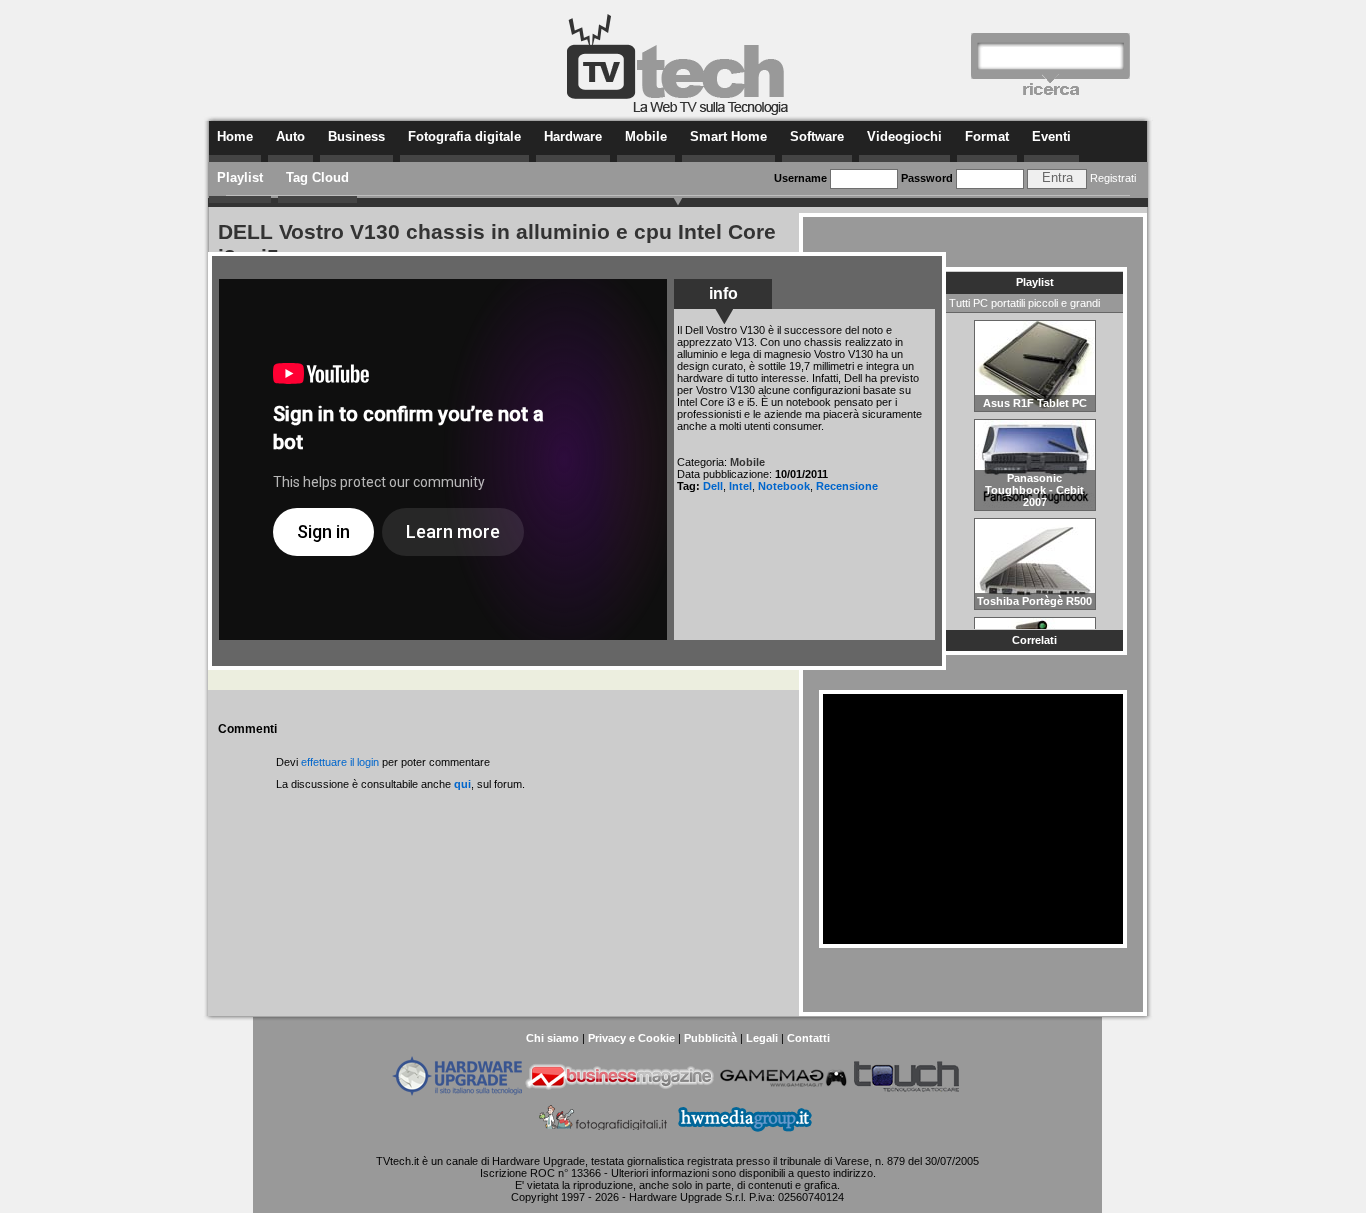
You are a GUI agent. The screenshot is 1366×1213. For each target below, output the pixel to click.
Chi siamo (552, 1038)
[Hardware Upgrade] (457, 1092)
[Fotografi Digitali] (603, 1134)
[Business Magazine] (620, 1092)
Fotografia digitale (464, 136)
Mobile (646, 136)
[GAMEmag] (783, 1092)
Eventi (1051, 136)
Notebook (784, 486)
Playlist (240, 177)
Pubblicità (710, 1038)
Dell (713, 486)
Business (356, 136)
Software (817, 136)
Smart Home (728, 136)
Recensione (847, 486)
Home (235, 136)
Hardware (573, 136)
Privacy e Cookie (631, 1038)
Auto (290, 136)
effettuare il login (340, 762)
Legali (762, 1038)
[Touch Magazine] (907, 1092)
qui (462, 784)
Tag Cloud (317, 177)
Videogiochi (904, 136)
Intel (740, 486)
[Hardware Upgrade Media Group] (744, 1134)
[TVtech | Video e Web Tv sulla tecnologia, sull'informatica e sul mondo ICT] (678, 112)
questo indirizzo (835, 1173)
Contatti (808, 1038)
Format (987, 136)
